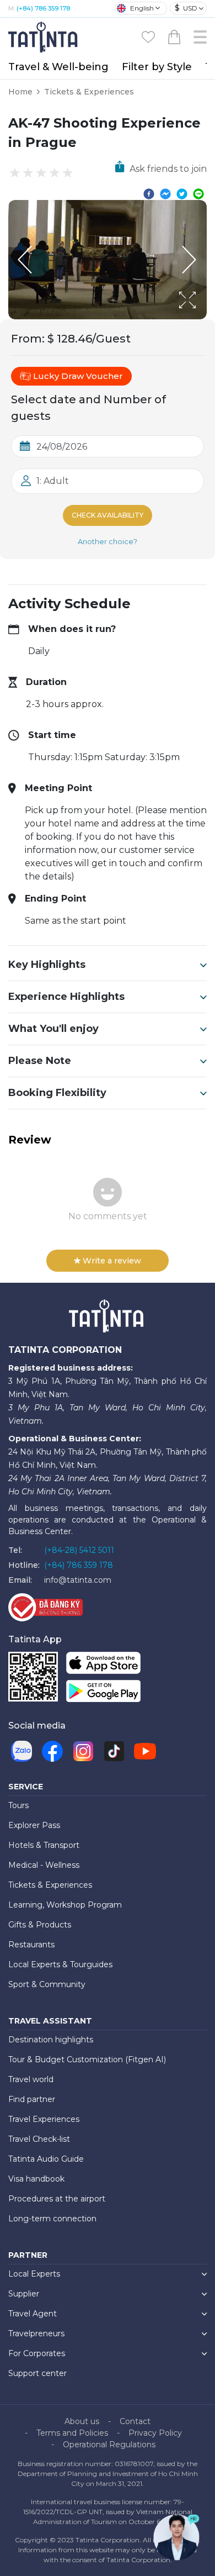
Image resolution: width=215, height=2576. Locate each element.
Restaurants (31, 1945)
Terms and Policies (72, 2433)
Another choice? (108, 541)
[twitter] (182, 193)
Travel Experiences (44, 2119)
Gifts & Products (40, 1925)
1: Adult (53, 481)
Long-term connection (52, 2219)
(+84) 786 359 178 (43, 8)
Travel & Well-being (58, 67)
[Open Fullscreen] (203, 319)
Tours (18, 1805)
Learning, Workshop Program (65, 1905)
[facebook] (149, 193)
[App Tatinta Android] (103, 1693)
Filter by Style (157, 67)
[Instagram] (83, 1751)
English (142, 8)
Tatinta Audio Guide (46, 2159)
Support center (37, 2373)
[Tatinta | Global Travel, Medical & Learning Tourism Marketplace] (44, 36)
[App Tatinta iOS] (103, 1665)
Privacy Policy (155, 2433)
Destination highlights (51, 2040)
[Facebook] (52, 1751)
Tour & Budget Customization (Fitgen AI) (87, 2059)
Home (20, 92)
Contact (135, 2421)
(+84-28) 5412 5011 (79, 1550)
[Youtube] (145, 1751)
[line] (198, 193)
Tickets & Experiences (89, 92)
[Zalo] (21, 1751)
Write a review (112, 1261)
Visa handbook (36, 2179)
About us (82, 2421)
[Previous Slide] (25, 260)
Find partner (32, 2099)
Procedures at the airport (57, 2199)
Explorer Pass (34, 1825)
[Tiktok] (114, 1751)
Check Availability (108, 515)
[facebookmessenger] (165, 193)
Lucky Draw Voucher (78, 376)
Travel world (31, 2079)
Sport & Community (47, 1984)
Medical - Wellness (44, 1865)
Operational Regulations (109, 2445)
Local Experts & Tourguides (60, 1964)
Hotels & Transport (44, 1845)
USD (186, 8)
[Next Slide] (190, 260)
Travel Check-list (39, 2139)
